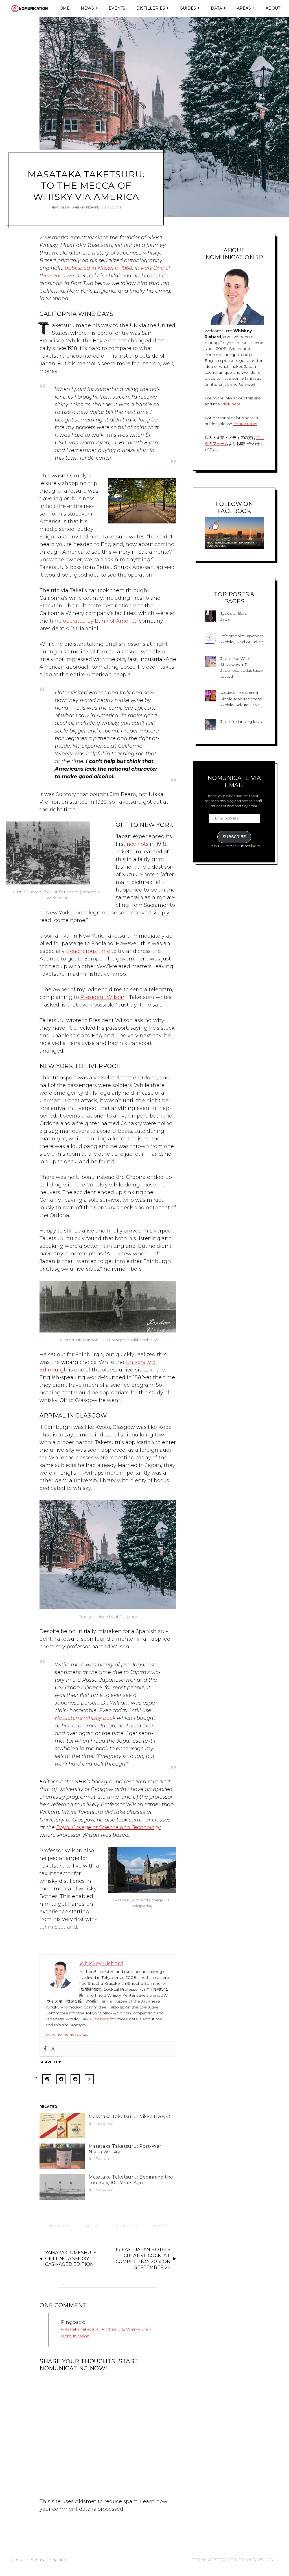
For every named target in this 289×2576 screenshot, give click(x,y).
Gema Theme (25, 2560)
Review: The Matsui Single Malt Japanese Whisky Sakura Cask (241, 699)
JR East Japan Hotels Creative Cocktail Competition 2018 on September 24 (143, 2258)
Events (117, 8)
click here (231, 404)
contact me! (245, 424)
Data (216, 8)
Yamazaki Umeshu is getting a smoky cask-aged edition (71, 2259)
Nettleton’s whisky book (85, 1718)
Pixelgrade (56, 2560)
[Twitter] (53, 2049)
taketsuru (127, 2226)
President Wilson (102, 997)
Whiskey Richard (86, 207)
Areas (244, 8)
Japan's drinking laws (241, 721)
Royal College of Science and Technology (108, 1827)
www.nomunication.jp (67, 2034)
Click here (100, 2019)
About (273, 8)
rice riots (138, 844)
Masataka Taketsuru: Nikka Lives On (131, 2117)
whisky (162, 2226)
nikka (93, 2226)
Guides (188, 8)
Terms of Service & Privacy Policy (233, 2560)
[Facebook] (45, 2049)
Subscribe (234, 837)
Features (59, 207)
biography (60, 2226)
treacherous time (88, 951)
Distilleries (151, 8)
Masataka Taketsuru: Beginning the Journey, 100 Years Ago (131, 2180)
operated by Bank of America (100, 621)
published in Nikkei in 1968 (98, 268)
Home (63, 8)
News (87, 8)
